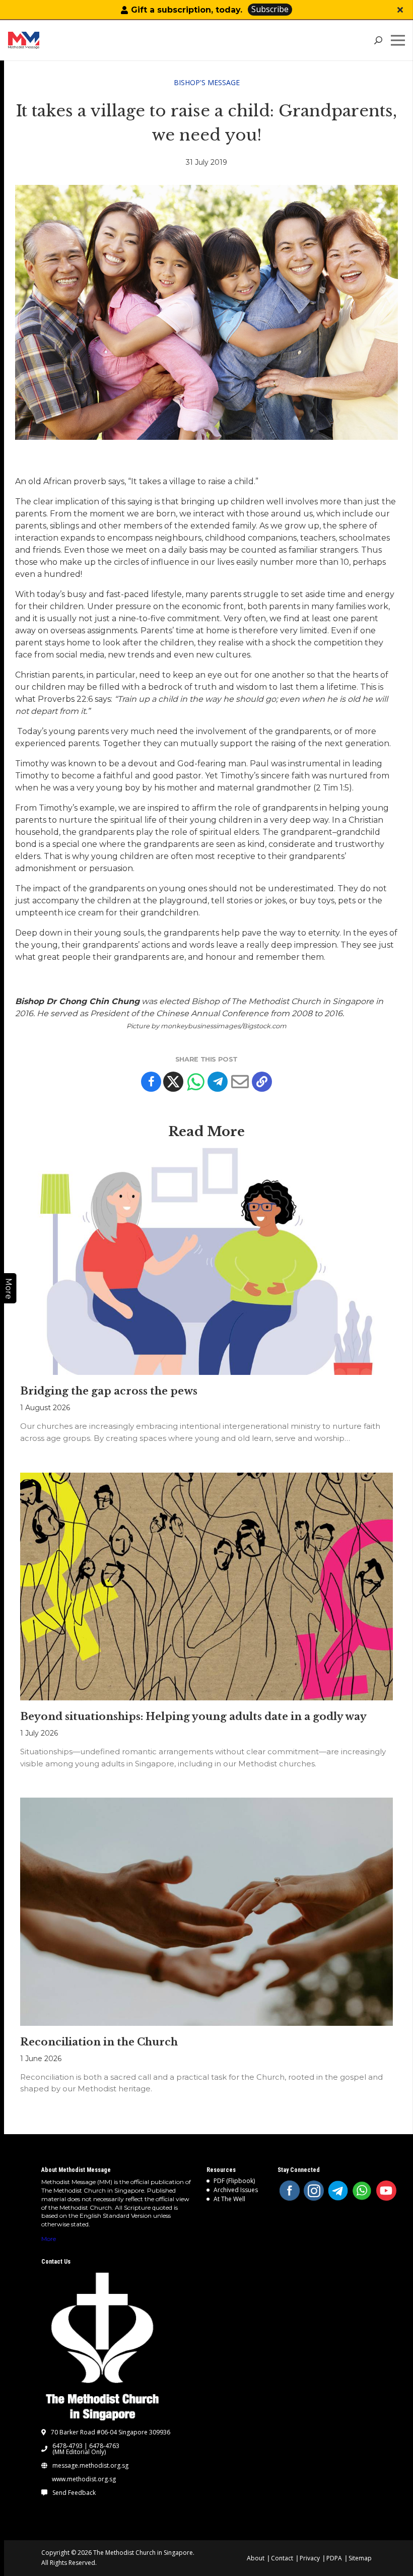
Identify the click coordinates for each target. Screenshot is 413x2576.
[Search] (378, 41)
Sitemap (360, 2558)
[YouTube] (386, 2191)
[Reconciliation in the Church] (206, 1911)
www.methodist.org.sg (84, 2479)
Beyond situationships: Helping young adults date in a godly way (193, 1716)
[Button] (400, 10)
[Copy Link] (262, 1082)
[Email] (240, 1082)
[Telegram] (218, 1082)
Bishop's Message (207, 82)
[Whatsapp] (195, 1082)
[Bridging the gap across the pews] (206, 1261)
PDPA (334, 2558)
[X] (173, 1082)
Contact (282, 2558)
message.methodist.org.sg (90, 2466)
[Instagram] (314, 2191)
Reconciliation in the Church (99, 2042)
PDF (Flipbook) (234, 2181)
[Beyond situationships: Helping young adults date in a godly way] (206, 1587)
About (256, 2558)
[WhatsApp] (362, 2191)
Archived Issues (236, 2190)
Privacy (310, 2558)
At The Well (229, 2199)
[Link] (48, 40)
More (49, 2239)
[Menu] (400, 40)
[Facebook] (151, 1082)
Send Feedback (74, 2493)
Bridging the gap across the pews (109, 1391)
